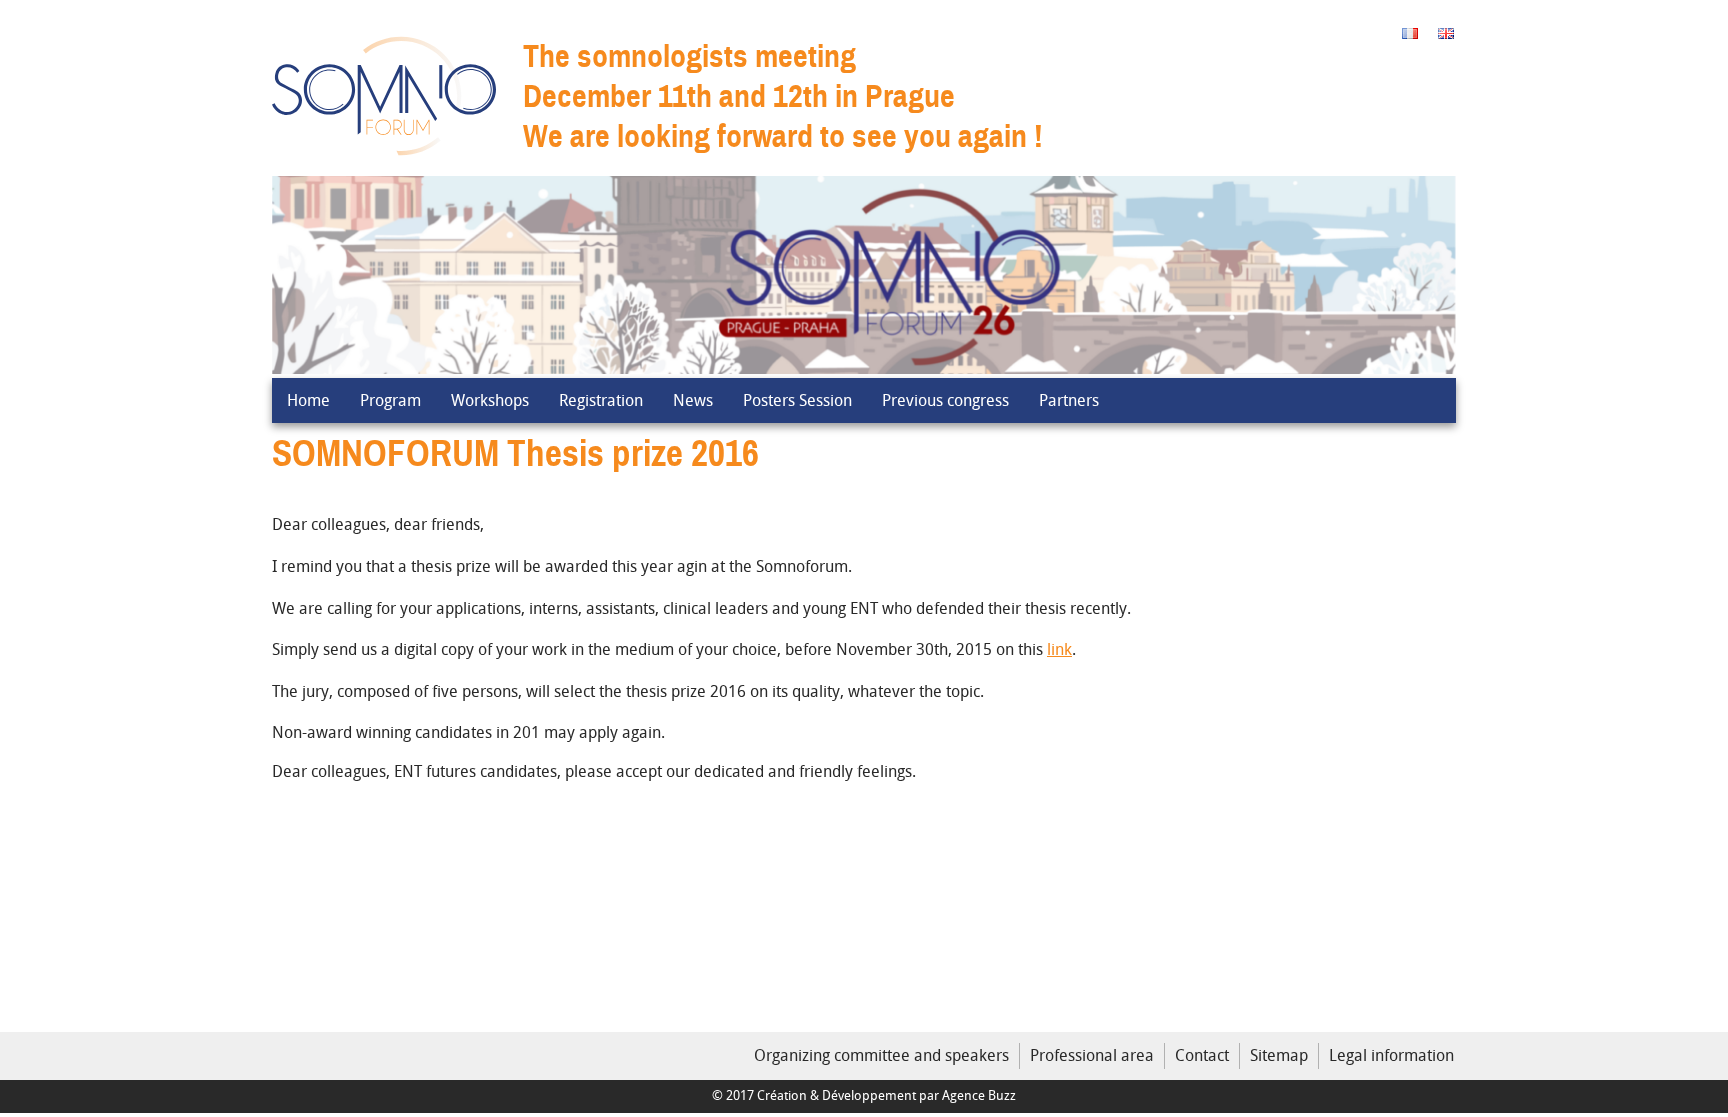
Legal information (1391, 1055)
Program (390, 400)
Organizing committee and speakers (881, 1055)
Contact (1202, 1055)
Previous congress (945, 400)
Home (308, 400)
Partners (1069, 400)
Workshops (490, 400)
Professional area (1092, 1055)
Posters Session (797, 400)
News (693, 400)
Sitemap (1279, 1055)
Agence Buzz (979, 1095)
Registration (601, 400)
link (1059, 649)
